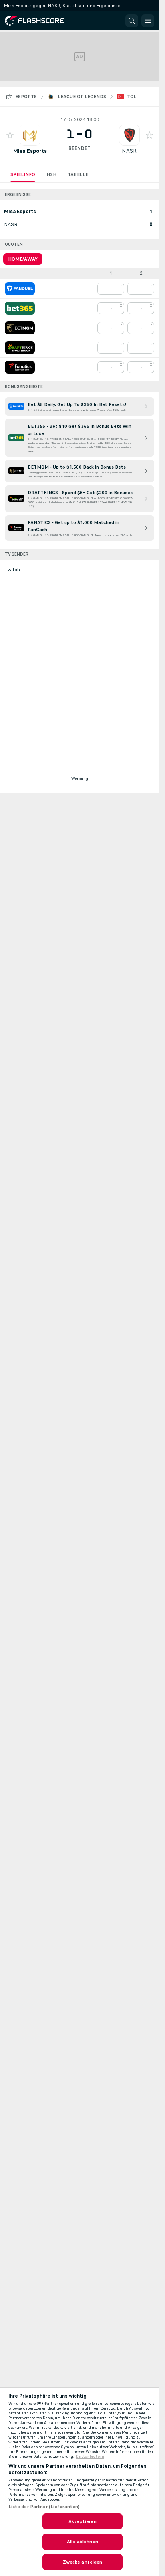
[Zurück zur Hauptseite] (40, 21)
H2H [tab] (51, 174)
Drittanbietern (90, 2457)
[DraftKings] (20, 348)
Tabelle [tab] (78, 174)
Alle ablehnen (82, 2542)
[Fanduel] (20, 289)
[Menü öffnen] (148, 21)
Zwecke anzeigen (83, 2562)
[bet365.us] (20, 308)
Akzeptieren (82, 2521)
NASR (129, 151)
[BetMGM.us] (20, 328)
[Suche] (132, 21)
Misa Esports (30, 151)
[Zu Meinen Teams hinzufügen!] (10, 135)
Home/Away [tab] (23, 259)
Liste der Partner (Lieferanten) (44, 2507)
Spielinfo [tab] (23, 174)
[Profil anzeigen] (30, 135)
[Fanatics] (20, 367)
